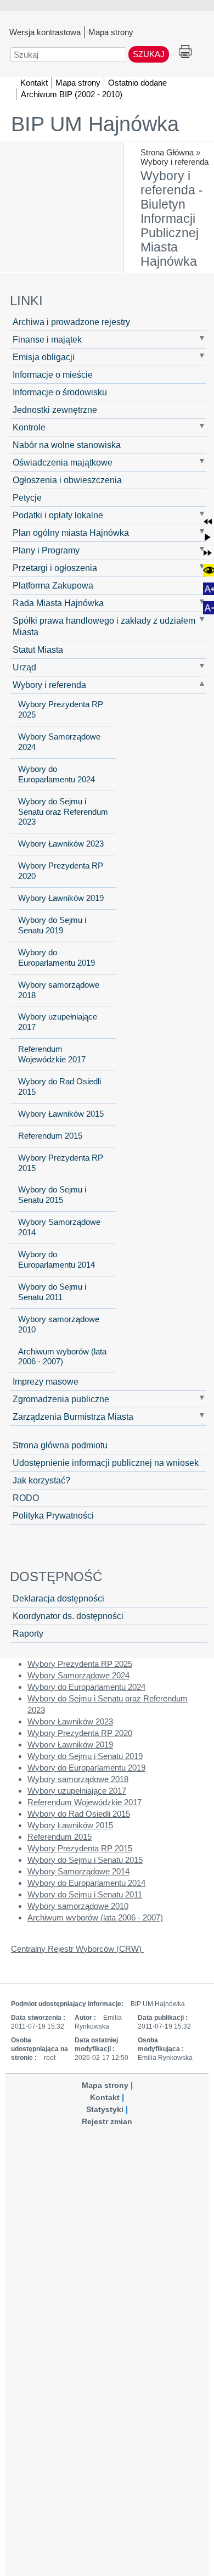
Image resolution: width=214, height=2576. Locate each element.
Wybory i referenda (174, 162)
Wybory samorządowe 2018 (59, 990)
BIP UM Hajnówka (95, 124)
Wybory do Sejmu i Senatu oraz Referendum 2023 (63, 812)
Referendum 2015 (50, 1136)
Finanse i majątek (47, 339)
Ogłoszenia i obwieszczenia (67, 480)
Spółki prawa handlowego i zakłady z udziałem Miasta (104, 626)
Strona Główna (167, 152)
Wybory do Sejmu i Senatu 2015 (52, 1195)
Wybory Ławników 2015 (61, 1114)
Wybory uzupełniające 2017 (58, 1022)
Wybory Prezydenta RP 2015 (61, 1163)
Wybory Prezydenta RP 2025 (61, 710)
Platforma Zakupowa (53, 585)
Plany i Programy (46, 550)
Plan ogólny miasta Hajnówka (71, 533)
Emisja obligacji (44, 357)
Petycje (27, 497)
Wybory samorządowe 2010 (59, 1325)
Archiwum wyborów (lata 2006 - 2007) (62, 1357)
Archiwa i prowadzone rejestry (71, 322)
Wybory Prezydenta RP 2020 (61, 871)
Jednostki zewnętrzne (55, 410)
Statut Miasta (38, 649)
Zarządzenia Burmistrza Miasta (73, 1416)
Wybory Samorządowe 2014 (59, 1227)
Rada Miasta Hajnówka (58, 603)
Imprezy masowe (46, 1381)
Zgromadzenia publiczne (61, 1399)
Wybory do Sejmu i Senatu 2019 (52, 925)
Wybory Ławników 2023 (61, 844)
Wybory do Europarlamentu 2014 (57, 1260)
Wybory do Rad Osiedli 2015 (60, 1087)
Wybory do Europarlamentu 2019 (57, 958)
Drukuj (185, 52)
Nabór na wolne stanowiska (67, 445)
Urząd (24, 667)
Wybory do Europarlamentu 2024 (57, 774)
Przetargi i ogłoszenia (55, 568)
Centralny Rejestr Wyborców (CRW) (77, 1949)
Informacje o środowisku (60, 392)
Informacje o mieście (53, 374)
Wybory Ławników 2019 (61, 898)
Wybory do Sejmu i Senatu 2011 (52, 1292)
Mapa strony (111, 32)
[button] (208, 521)
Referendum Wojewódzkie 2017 (52, 1054)
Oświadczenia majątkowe (63, 462)
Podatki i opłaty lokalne (58, 515)
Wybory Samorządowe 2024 (59, 742)
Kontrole (29, 427)
